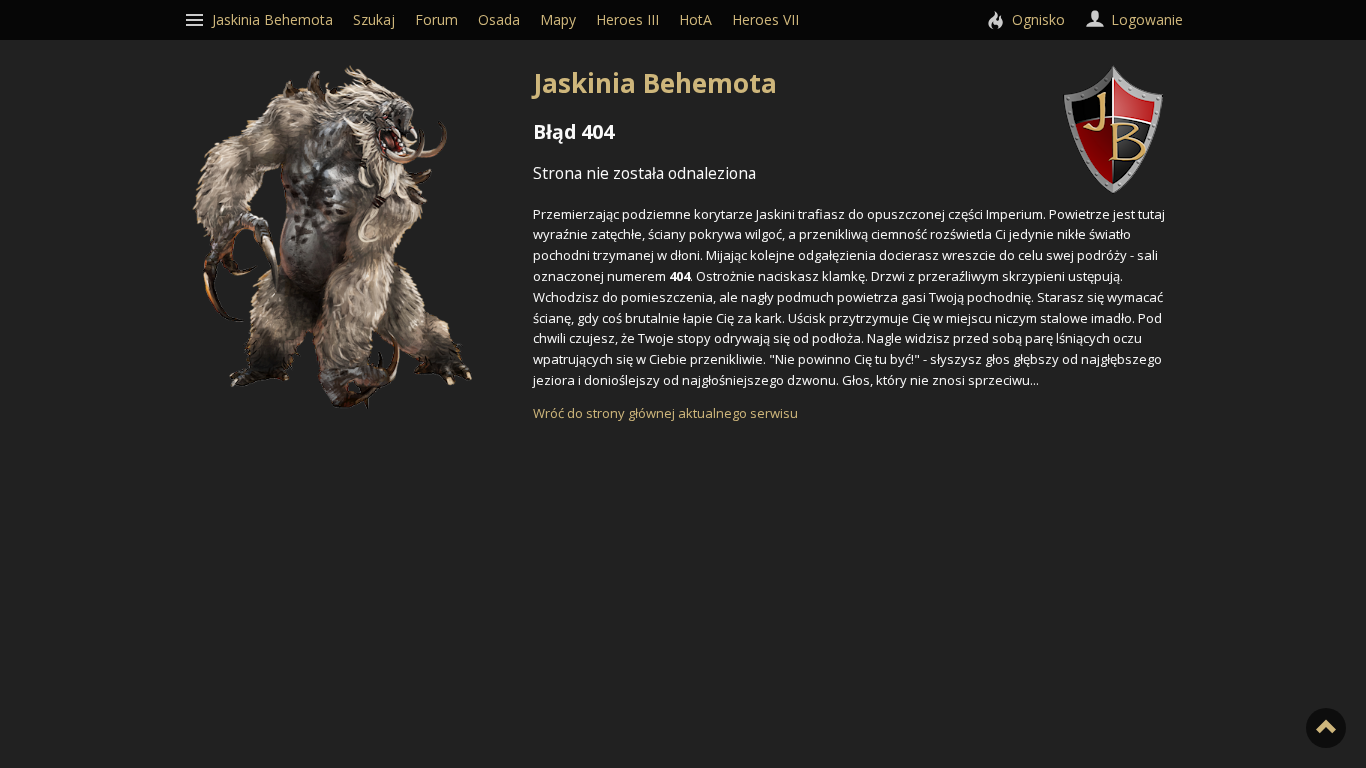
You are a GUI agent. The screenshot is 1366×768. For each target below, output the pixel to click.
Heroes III (627, 19)
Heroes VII (765, 19)
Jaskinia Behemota (655, 83)
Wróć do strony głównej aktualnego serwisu (665, 413)
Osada (499, 19)
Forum (436, 19)
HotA (695, 19)
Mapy (558, 19)
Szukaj (374, 19)
